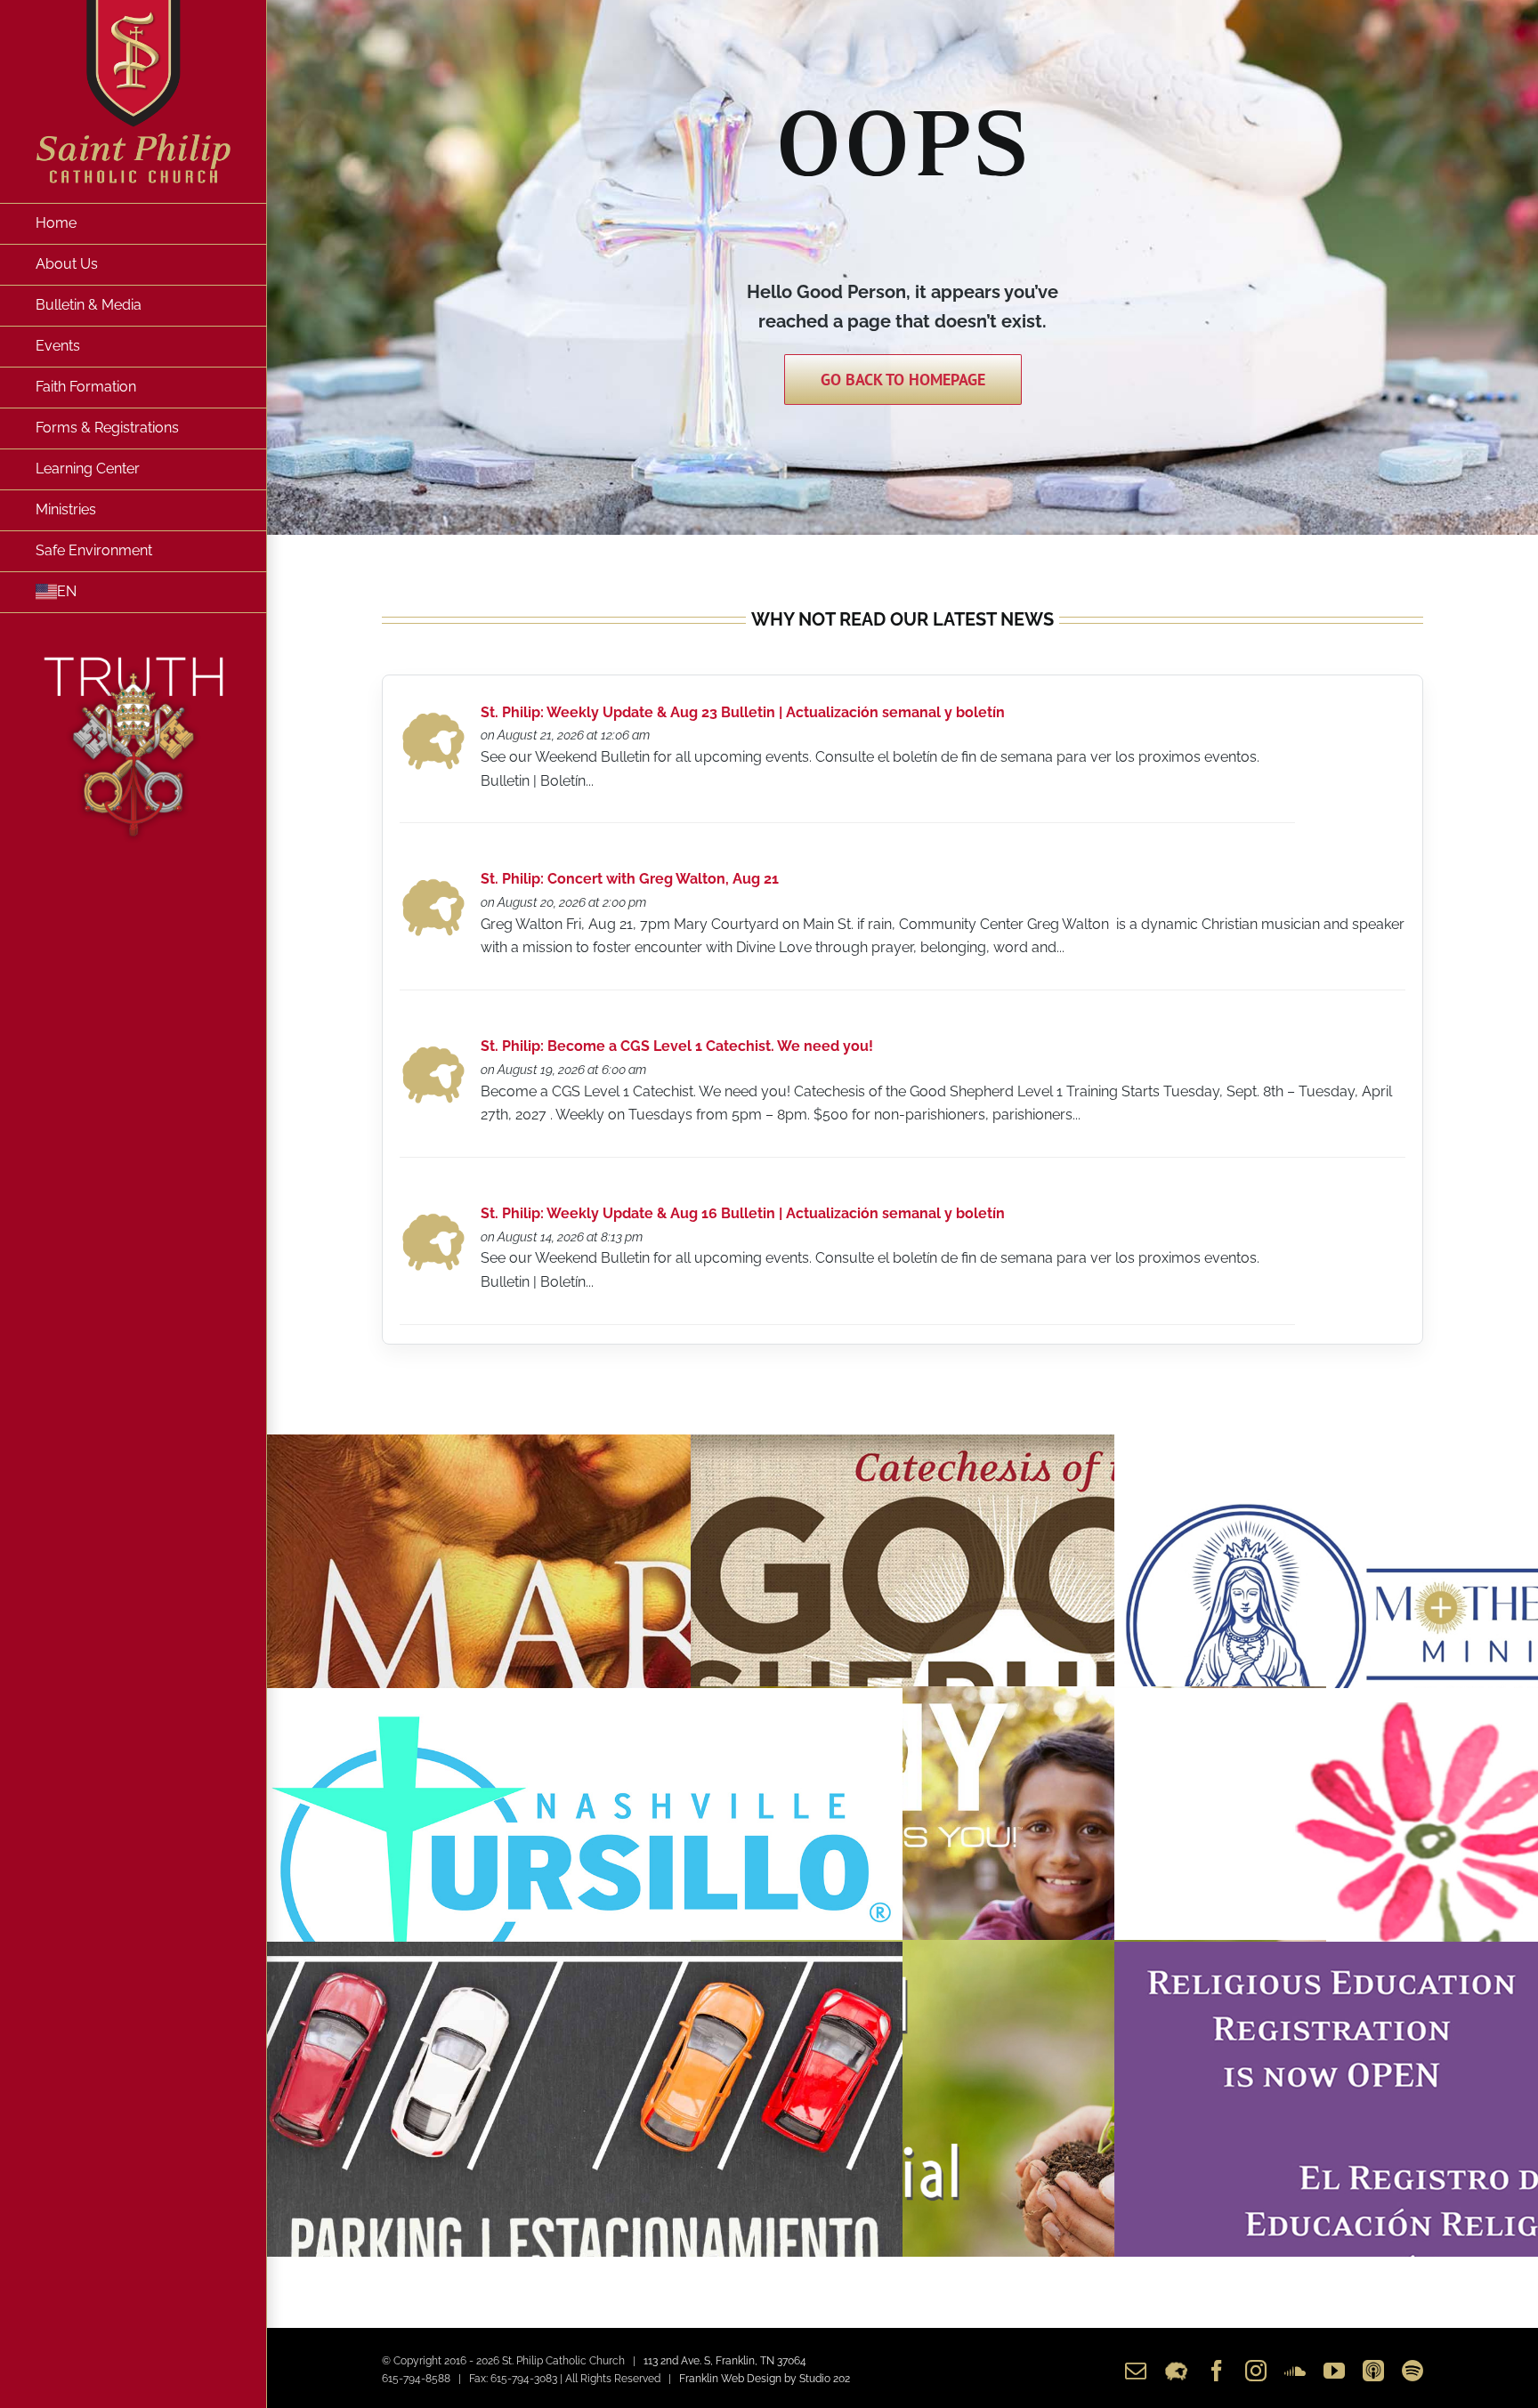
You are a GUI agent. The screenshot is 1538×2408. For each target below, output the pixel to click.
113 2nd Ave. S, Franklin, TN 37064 (725, 2361)
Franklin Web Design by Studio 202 (765, 2379)
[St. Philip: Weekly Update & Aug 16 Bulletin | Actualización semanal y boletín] (433, 1218)
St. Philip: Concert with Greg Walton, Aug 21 (630, 879)
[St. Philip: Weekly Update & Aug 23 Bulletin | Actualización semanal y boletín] (433, 717)
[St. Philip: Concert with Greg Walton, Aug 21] (433, 883)
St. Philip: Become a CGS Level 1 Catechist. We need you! (677, 1046)
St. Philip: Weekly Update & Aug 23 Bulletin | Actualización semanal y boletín (743, 712)
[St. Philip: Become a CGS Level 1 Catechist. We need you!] (433, 1050)
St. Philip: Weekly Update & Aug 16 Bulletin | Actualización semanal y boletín (743, 1213)
